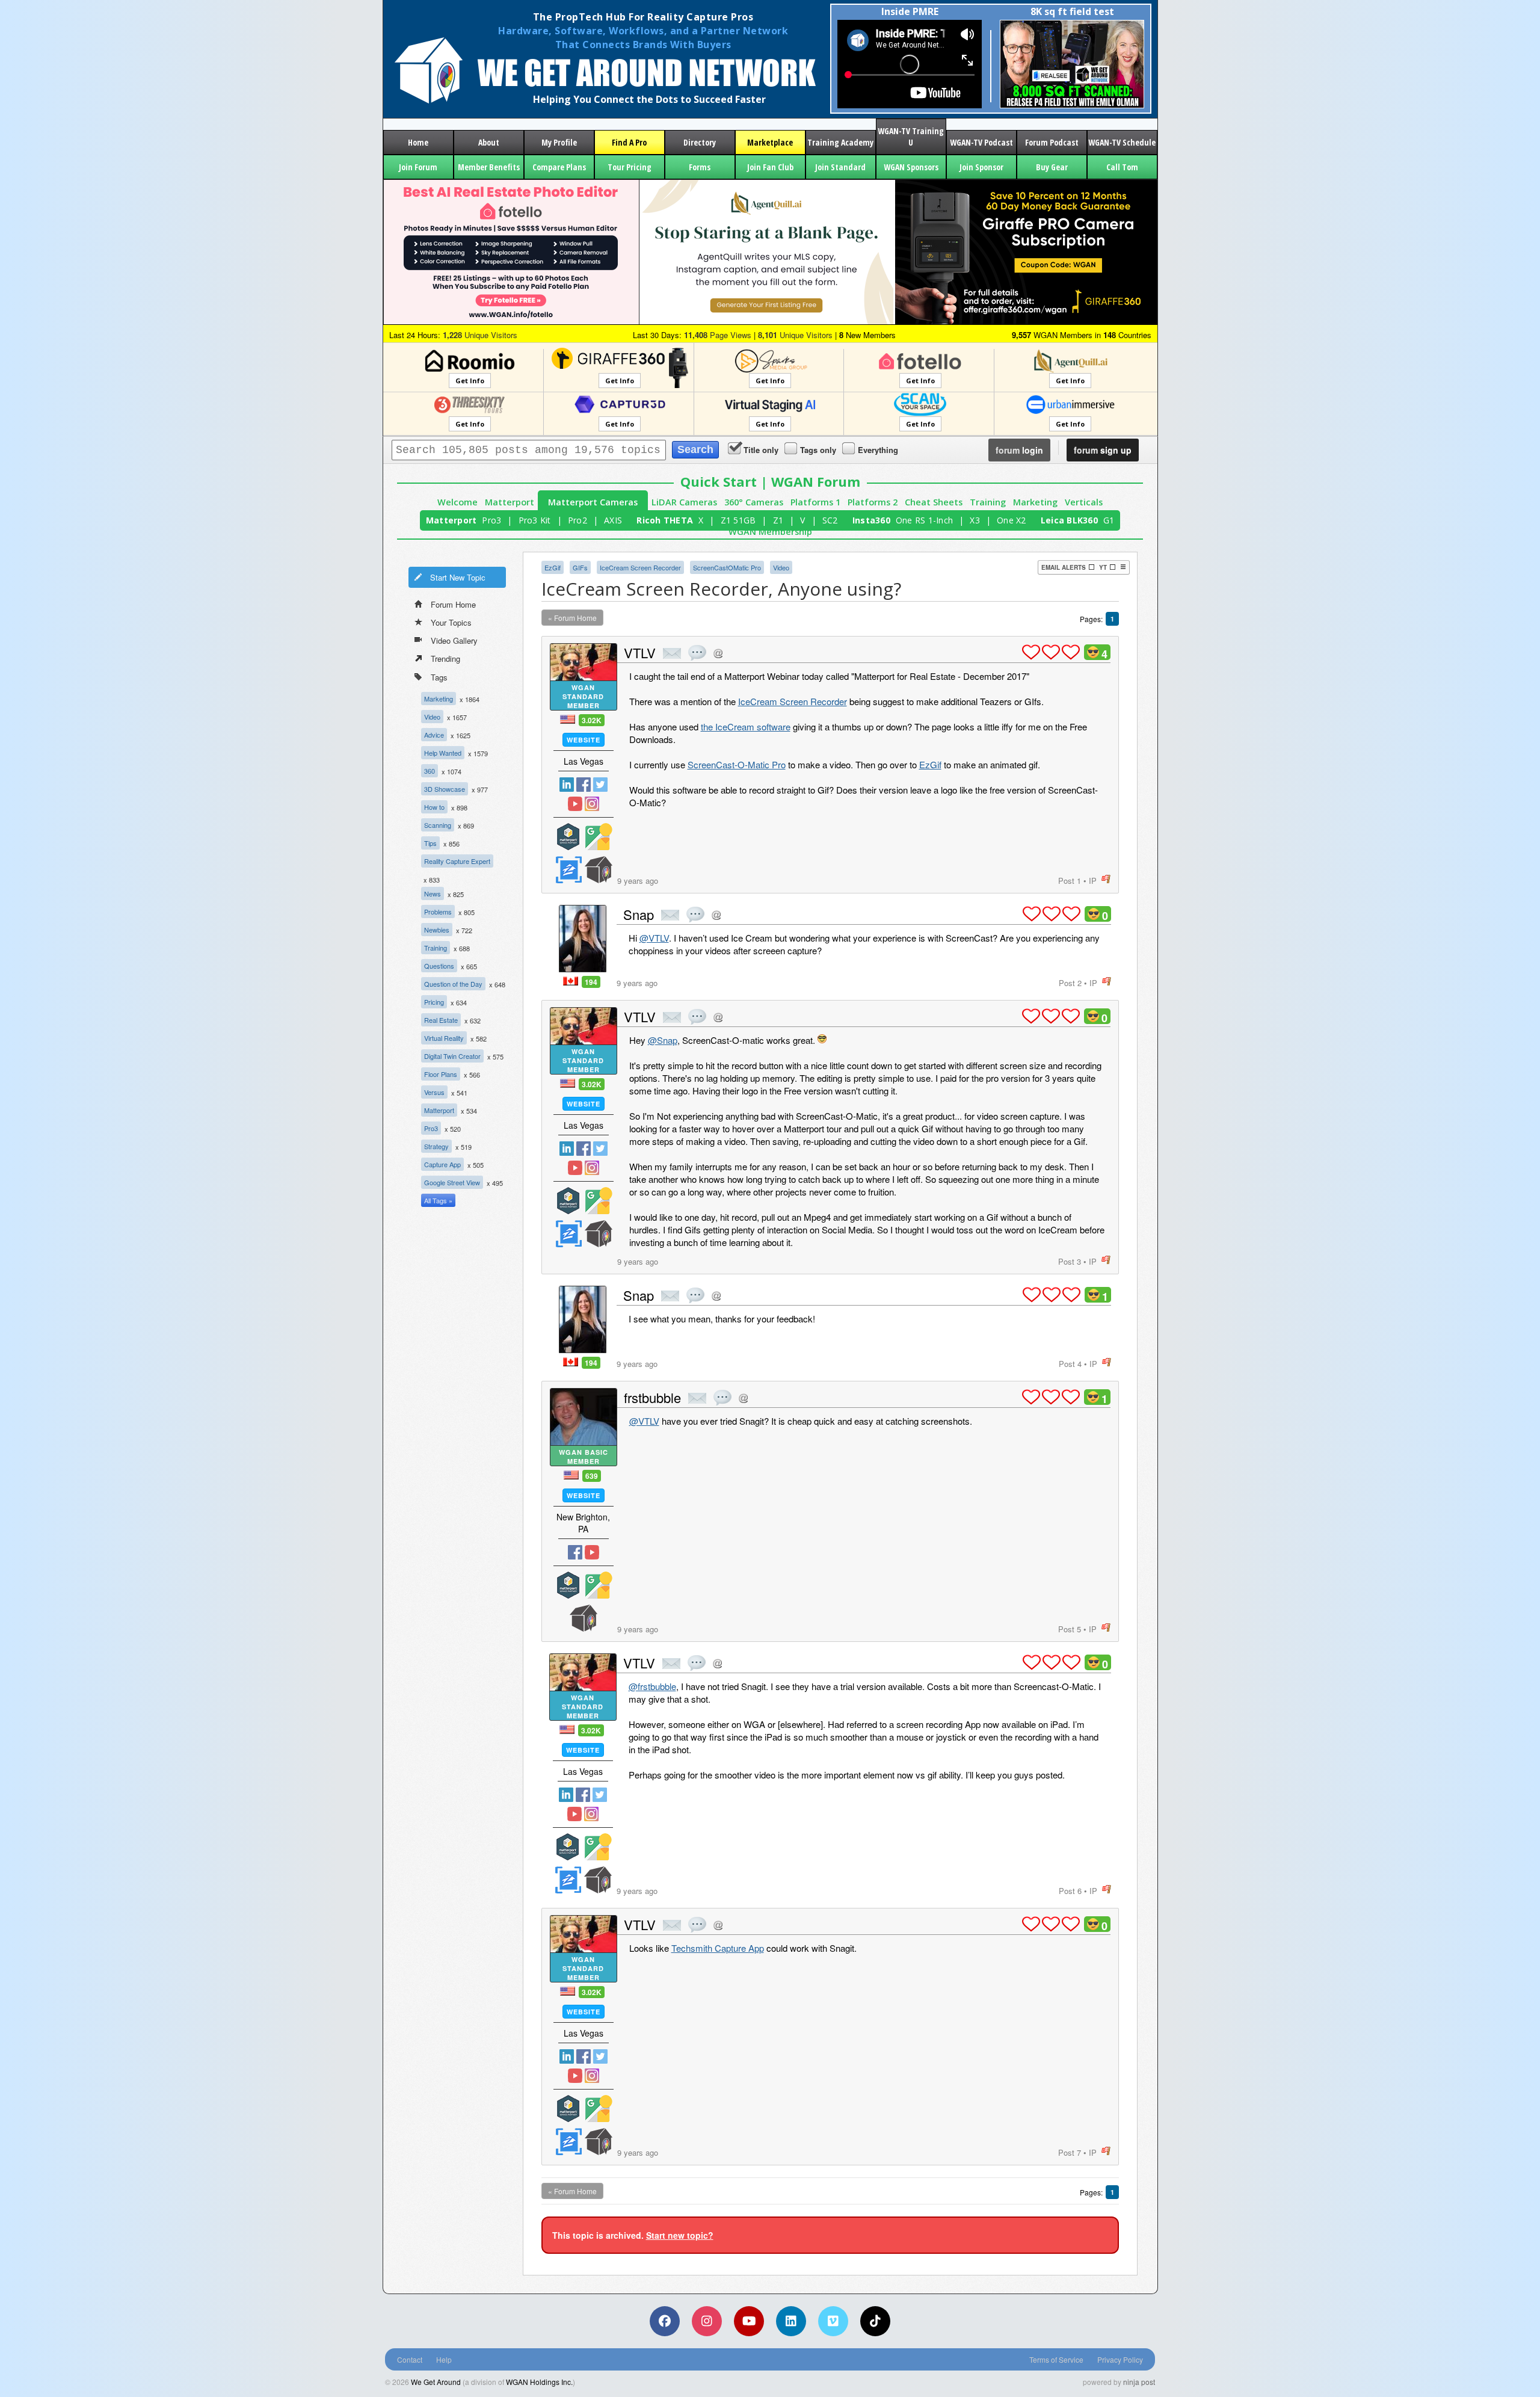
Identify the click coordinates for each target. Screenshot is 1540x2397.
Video (432, 717)
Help (444, 2359)
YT (1103, 567)
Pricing (434, 1002)
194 (591, 982)
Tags (439, 677)
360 (430, 771)
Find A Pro (629, 142)
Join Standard (840, 167)
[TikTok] (875, 2321)
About (489, 142)
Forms (700, 167)
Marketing (1035, 502)
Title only (761, 450)
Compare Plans (559, 167)
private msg (672, 653)
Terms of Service (1056, 2359)
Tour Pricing (630, 167)
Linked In (567, 785)
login (1019, 450)
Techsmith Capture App (718, 1948)
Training (988, 502)
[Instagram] (707, 2321)
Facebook (584, 785)
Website (584, 740)
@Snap (663, 1040)
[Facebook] (665, 2321)
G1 (1109, 520)
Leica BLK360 (1069, 520)
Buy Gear (1052, 167)
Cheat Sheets (934, 502)
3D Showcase (445, 789)
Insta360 (871, 520)
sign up (1103, 450)
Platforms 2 (873, 502)
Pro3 (491, 520)
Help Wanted (443, 753)
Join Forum (418, 167)
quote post (697, 653)
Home (418, 142)
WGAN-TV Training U (911, 137)
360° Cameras (754, 502)
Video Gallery (454, 640)
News (433, 893)
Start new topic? (680, 2235)
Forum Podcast (1052, 142)
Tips (430, 843)
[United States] (568, 719)
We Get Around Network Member (599, 870)
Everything (878, 450)
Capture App (442, 1164)
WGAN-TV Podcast (981, 142)
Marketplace (770, 142)
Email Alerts (1064, 567)
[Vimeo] (833, 2321)
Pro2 (577, 520)
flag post (1106, 879)
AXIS (613, 520)
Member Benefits (489, 167)
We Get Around (436, 2382)
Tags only (818, 450)
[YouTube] (749, 2321)
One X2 (1012, 520)
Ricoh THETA (665, 520)
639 (592, 1476)
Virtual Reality (444, 1038)
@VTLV (654, 938)
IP (1093, 881)
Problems (438, 912)
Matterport (510, 502)
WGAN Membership (770, 532)
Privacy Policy (1120, 2359)
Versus (434, 1092)
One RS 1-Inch (924, 520)
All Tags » (438, 1200)
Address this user (718, 653)
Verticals (1084, 502)
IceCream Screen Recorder (640, 567)
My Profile (559, 142)
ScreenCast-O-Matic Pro (737, 764)
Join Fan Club (770, 167)
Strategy (436, 1146)
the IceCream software (746, 727)
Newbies (437, 930)
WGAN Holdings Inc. (539, 2382)
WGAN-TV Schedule (1122, 142)
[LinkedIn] (791, 2321)
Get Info (470, 381)
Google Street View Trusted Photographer (599, 837)
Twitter (600, 785)
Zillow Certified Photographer (568, 870)
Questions (439, 966)
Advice (434, 735)
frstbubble (652, 1397)
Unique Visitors (480, 335)
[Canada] (571, 981)
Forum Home (453, 604)
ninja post (1139, 2382)
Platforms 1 (815, 502)
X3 (975, 520)
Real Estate (441, 1020)
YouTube (575, 804)
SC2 (830, 520)
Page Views (718, 335)
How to (434, 807)
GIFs (580, 567)
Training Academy (840, 142)
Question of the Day (453, 984)
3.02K (592, 720)
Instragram (592, 804)
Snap (639, 914)
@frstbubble (652, 1686)
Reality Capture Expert (457, 861)
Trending (445, 659)
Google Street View (452, 1182)
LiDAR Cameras (684, 502)
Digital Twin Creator (452, 1056)
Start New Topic (458, 577)
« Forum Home (572, 618)
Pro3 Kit (535, 520)
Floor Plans (441, 1074)
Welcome (457, 502)
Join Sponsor (981, 167)
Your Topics (451, 622)
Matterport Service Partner (568, 837)
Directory (700, 142)
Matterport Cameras (593, 502)
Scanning (438, 825)
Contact (410, 2359)
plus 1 (1031, 652)
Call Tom (1122, 167)
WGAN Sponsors (911, 167)
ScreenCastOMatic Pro (727, 567)
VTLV (640, 652)
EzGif (553, 567)
